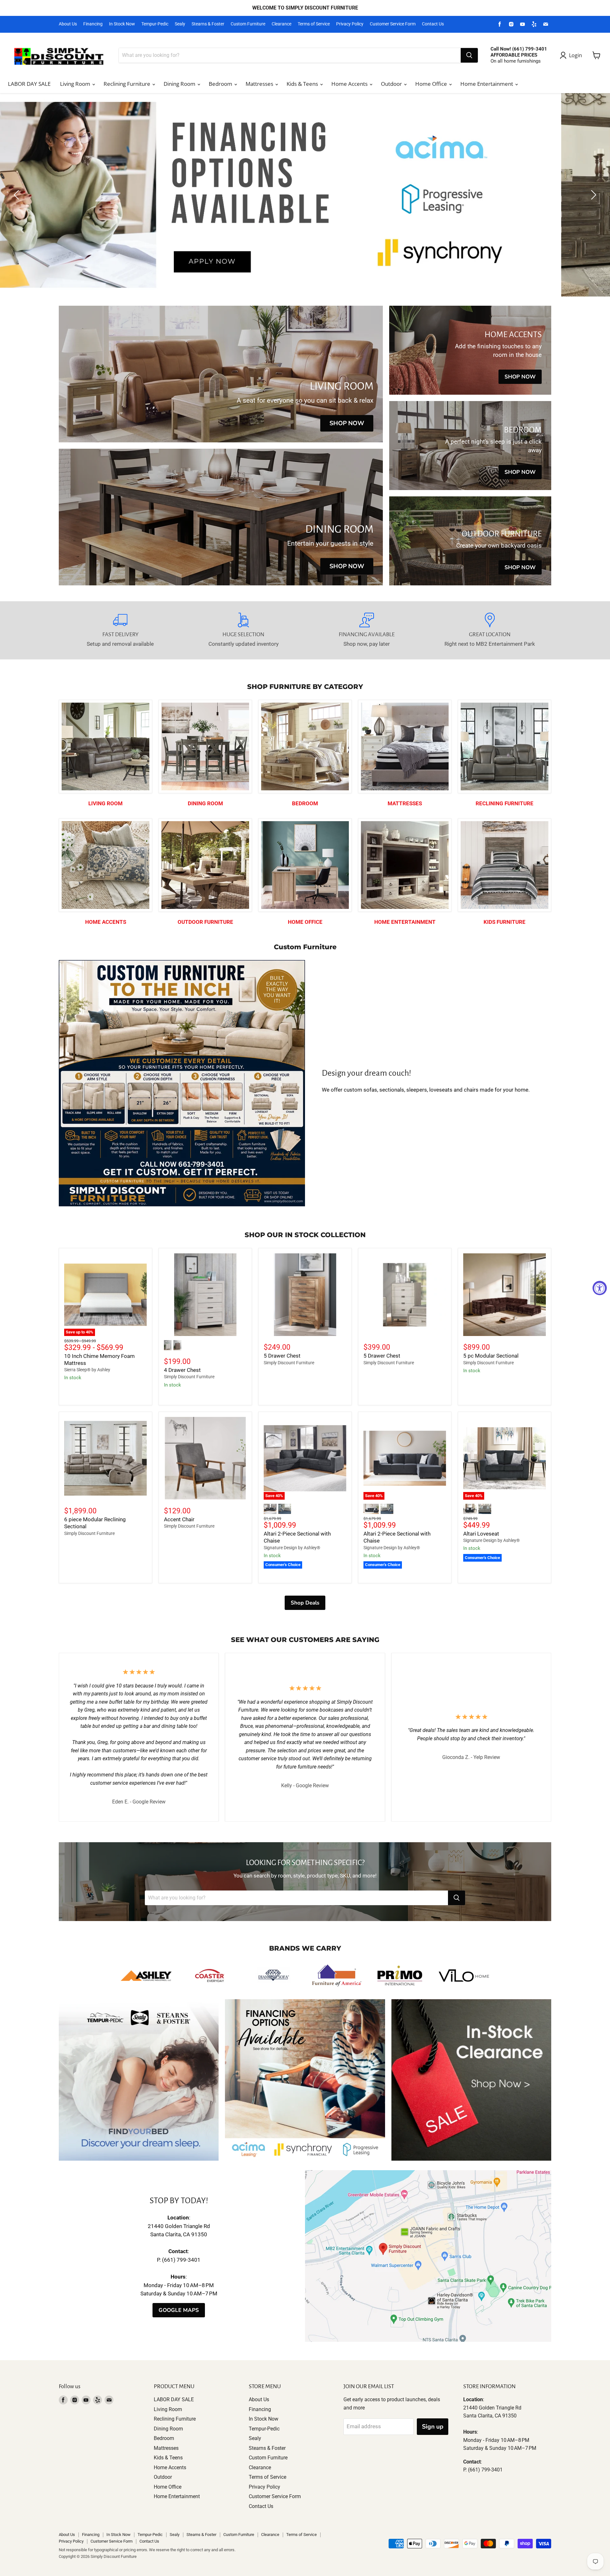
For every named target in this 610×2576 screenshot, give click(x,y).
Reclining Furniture (128, 84)
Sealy (180, 24)
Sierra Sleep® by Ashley (87, 1370)
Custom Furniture (248, 24)
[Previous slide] (17, 195)
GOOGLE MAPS (179, 2310)
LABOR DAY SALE (29, 84)
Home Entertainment (487, 84)
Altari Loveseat (481, 1534)
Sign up (433, 2427)
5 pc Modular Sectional (491, 1356)
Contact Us (433, 24)
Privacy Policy (350, 24)
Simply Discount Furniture (189, 1377)
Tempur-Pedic (155, 24)
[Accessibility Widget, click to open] (600, 1288)
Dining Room (180, 84)
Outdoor (392, 84)
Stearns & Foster (208, 24)
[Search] (469, 55)
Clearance (281, 24)
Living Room (76, 84)
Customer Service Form (393, 24)
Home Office (432, 84)
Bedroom (221, 84)
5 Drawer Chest (282, 1356)
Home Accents (350, 84)
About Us (68, 24)
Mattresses (260, 84)
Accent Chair (179, 1519)
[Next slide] (593, 195)
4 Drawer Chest (182, 1370)
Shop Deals (305, 1603)
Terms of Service (314, 24)
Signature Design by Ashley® (292, 1548)
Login (576, 55)
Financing (93, 24)
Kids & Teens (303, 84)
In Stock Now (122, 24)
